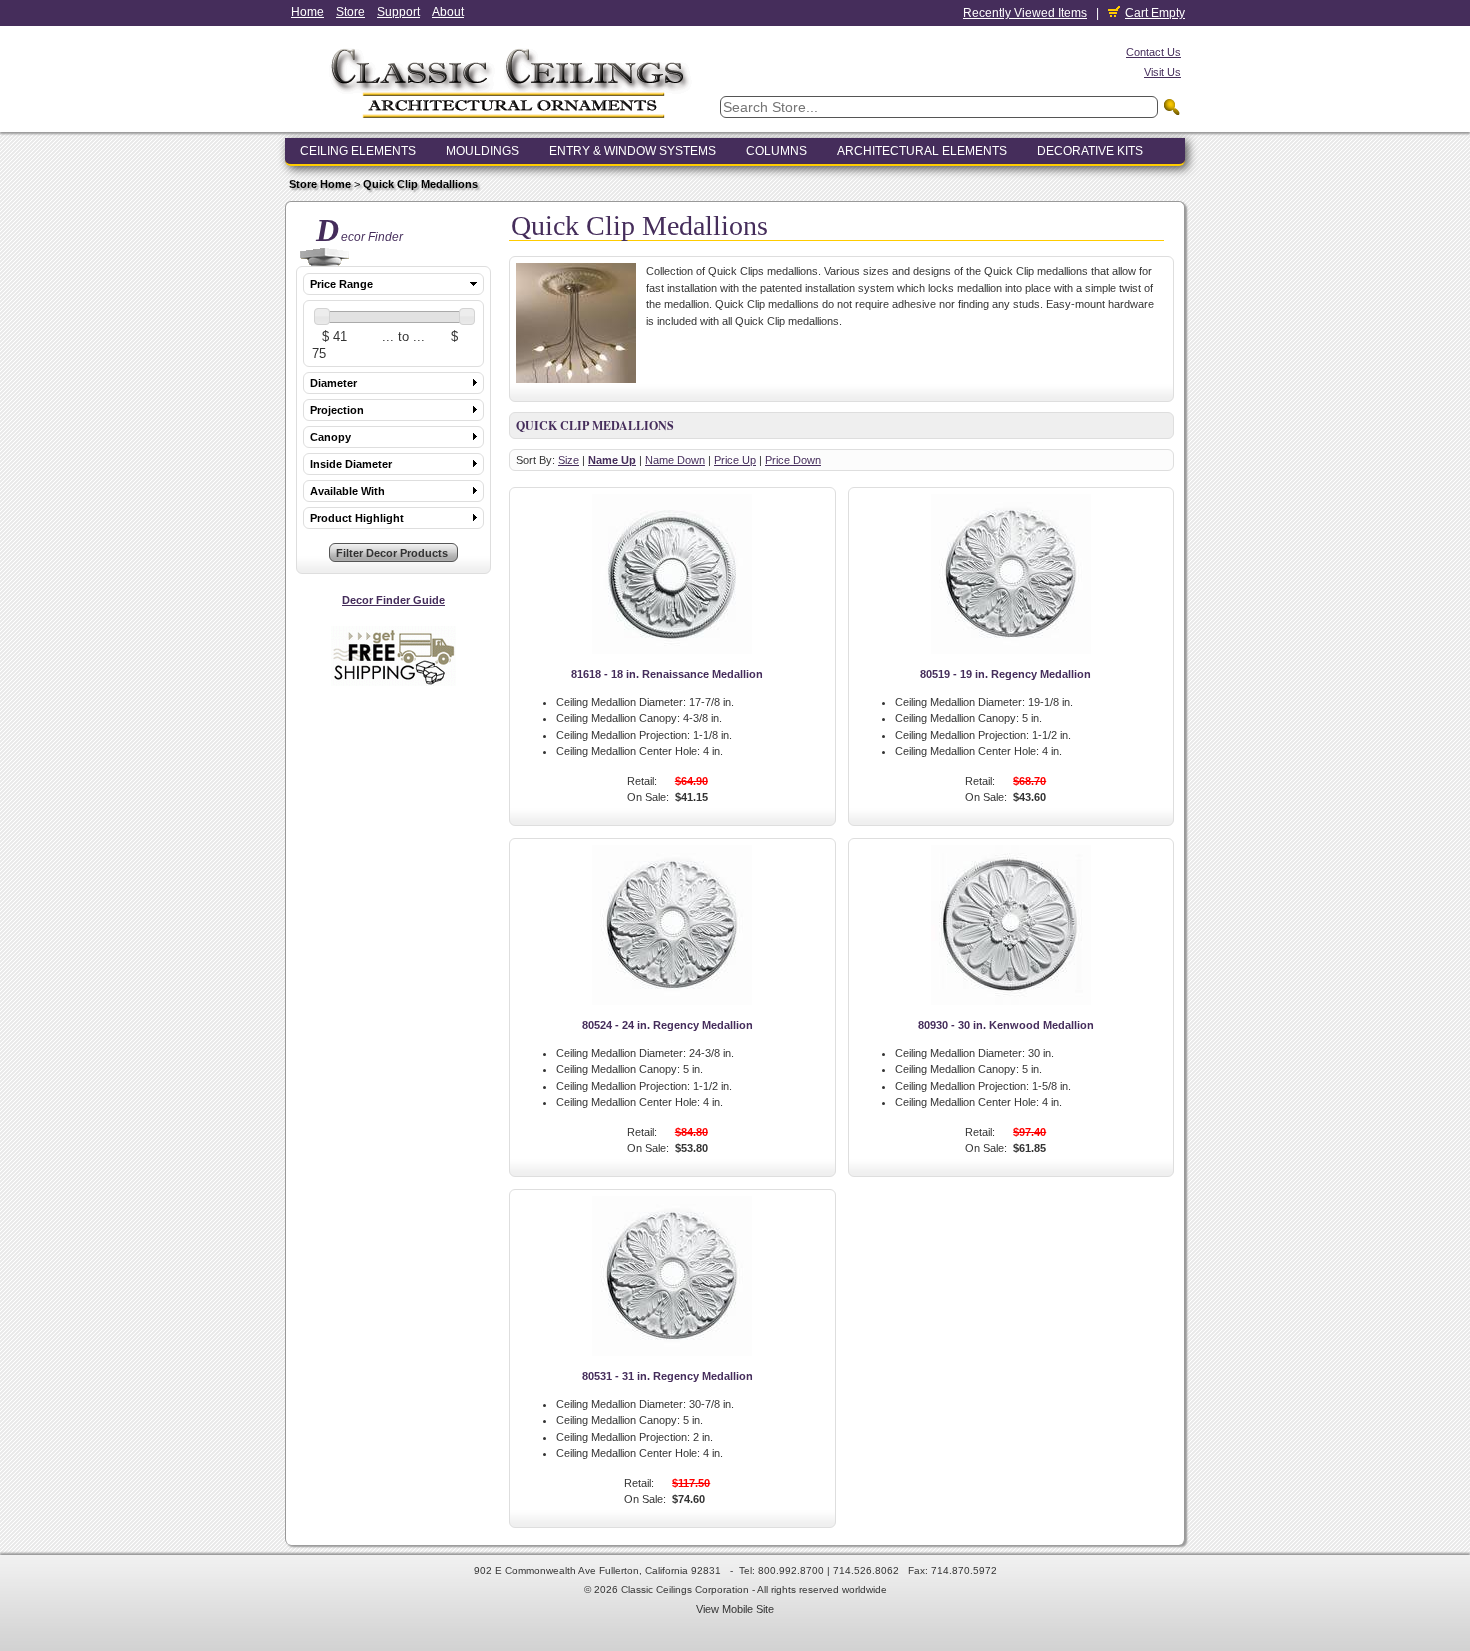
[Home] (510, 124)
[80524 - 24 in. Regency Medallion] (672, 1001)
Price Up (735, 460)
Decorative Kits (1090, 151)
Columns (776, 151)
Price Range (341, 284)
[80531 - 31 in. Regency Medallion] (672, 1352)
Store (350, 12)
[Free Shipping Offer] (393, 682)
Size (568, 460)
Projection (337, 410)
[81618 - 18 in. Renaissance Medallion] (672, 650)
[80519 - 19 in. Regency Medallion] (1011, 650)
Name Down (675, 460)
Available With (347, 491)
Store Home (320, 184)
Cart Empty (1155, 13)
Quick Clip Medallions (420, 184)
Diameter (333, 383)
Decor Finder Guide (393, 600)
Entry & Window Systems (632, 151)
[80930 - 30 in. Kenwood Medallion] (1011, 1001)
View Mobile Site (735, 1609)
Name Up (612, 460)
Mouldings (482, 151)
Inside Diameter (351, 464)
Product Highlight (357, 518)
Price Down (793, 460)
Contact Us (1153, 52)
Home (307, 12)
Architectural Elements (922, 151)
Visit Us (1162, 72)
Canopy (330, 437)
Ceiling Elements (358, 151)
